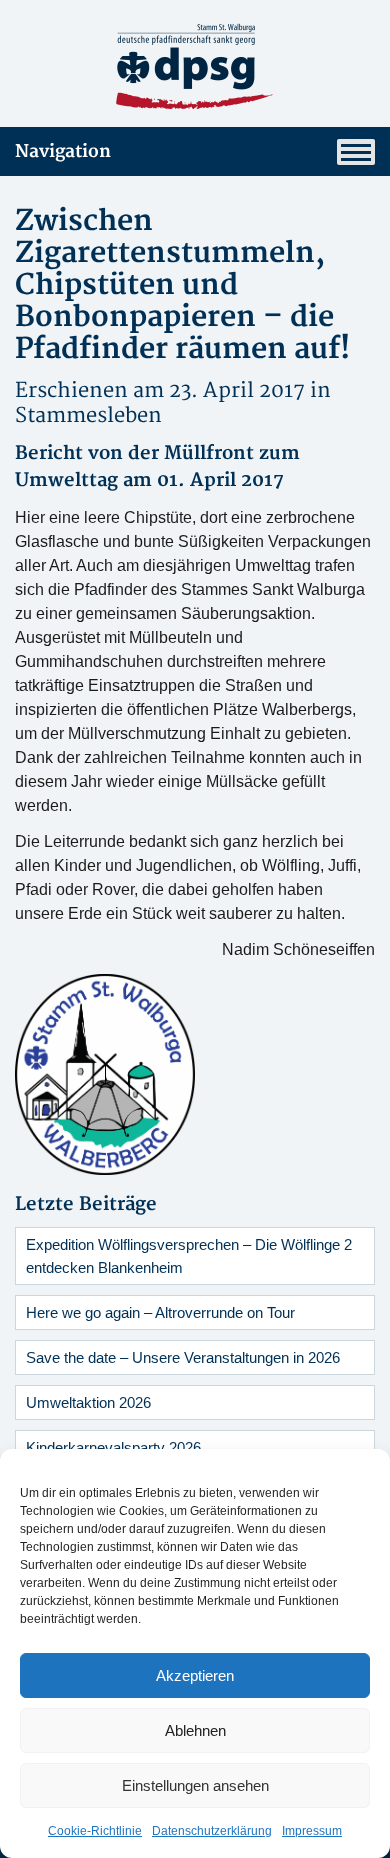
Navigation (63, 151)
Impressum (312, 1831)
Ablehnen (195, 1730)
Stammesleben (88, 415)
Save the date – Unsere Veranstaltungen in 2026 (183, 1357)
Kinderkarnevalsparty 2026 (113, 1447)
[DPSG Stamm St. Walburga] (195, 67)
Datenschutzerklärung (212, 1831)
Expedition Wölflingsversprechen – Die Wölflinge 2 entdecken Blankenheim (189, 1256)
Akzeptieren (195, 1675)
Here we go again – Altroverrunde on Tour (160, 1312)
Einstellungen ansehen (195, 1785)
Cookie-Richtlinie (95, 1831)
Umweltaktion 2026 (88, 1402)
